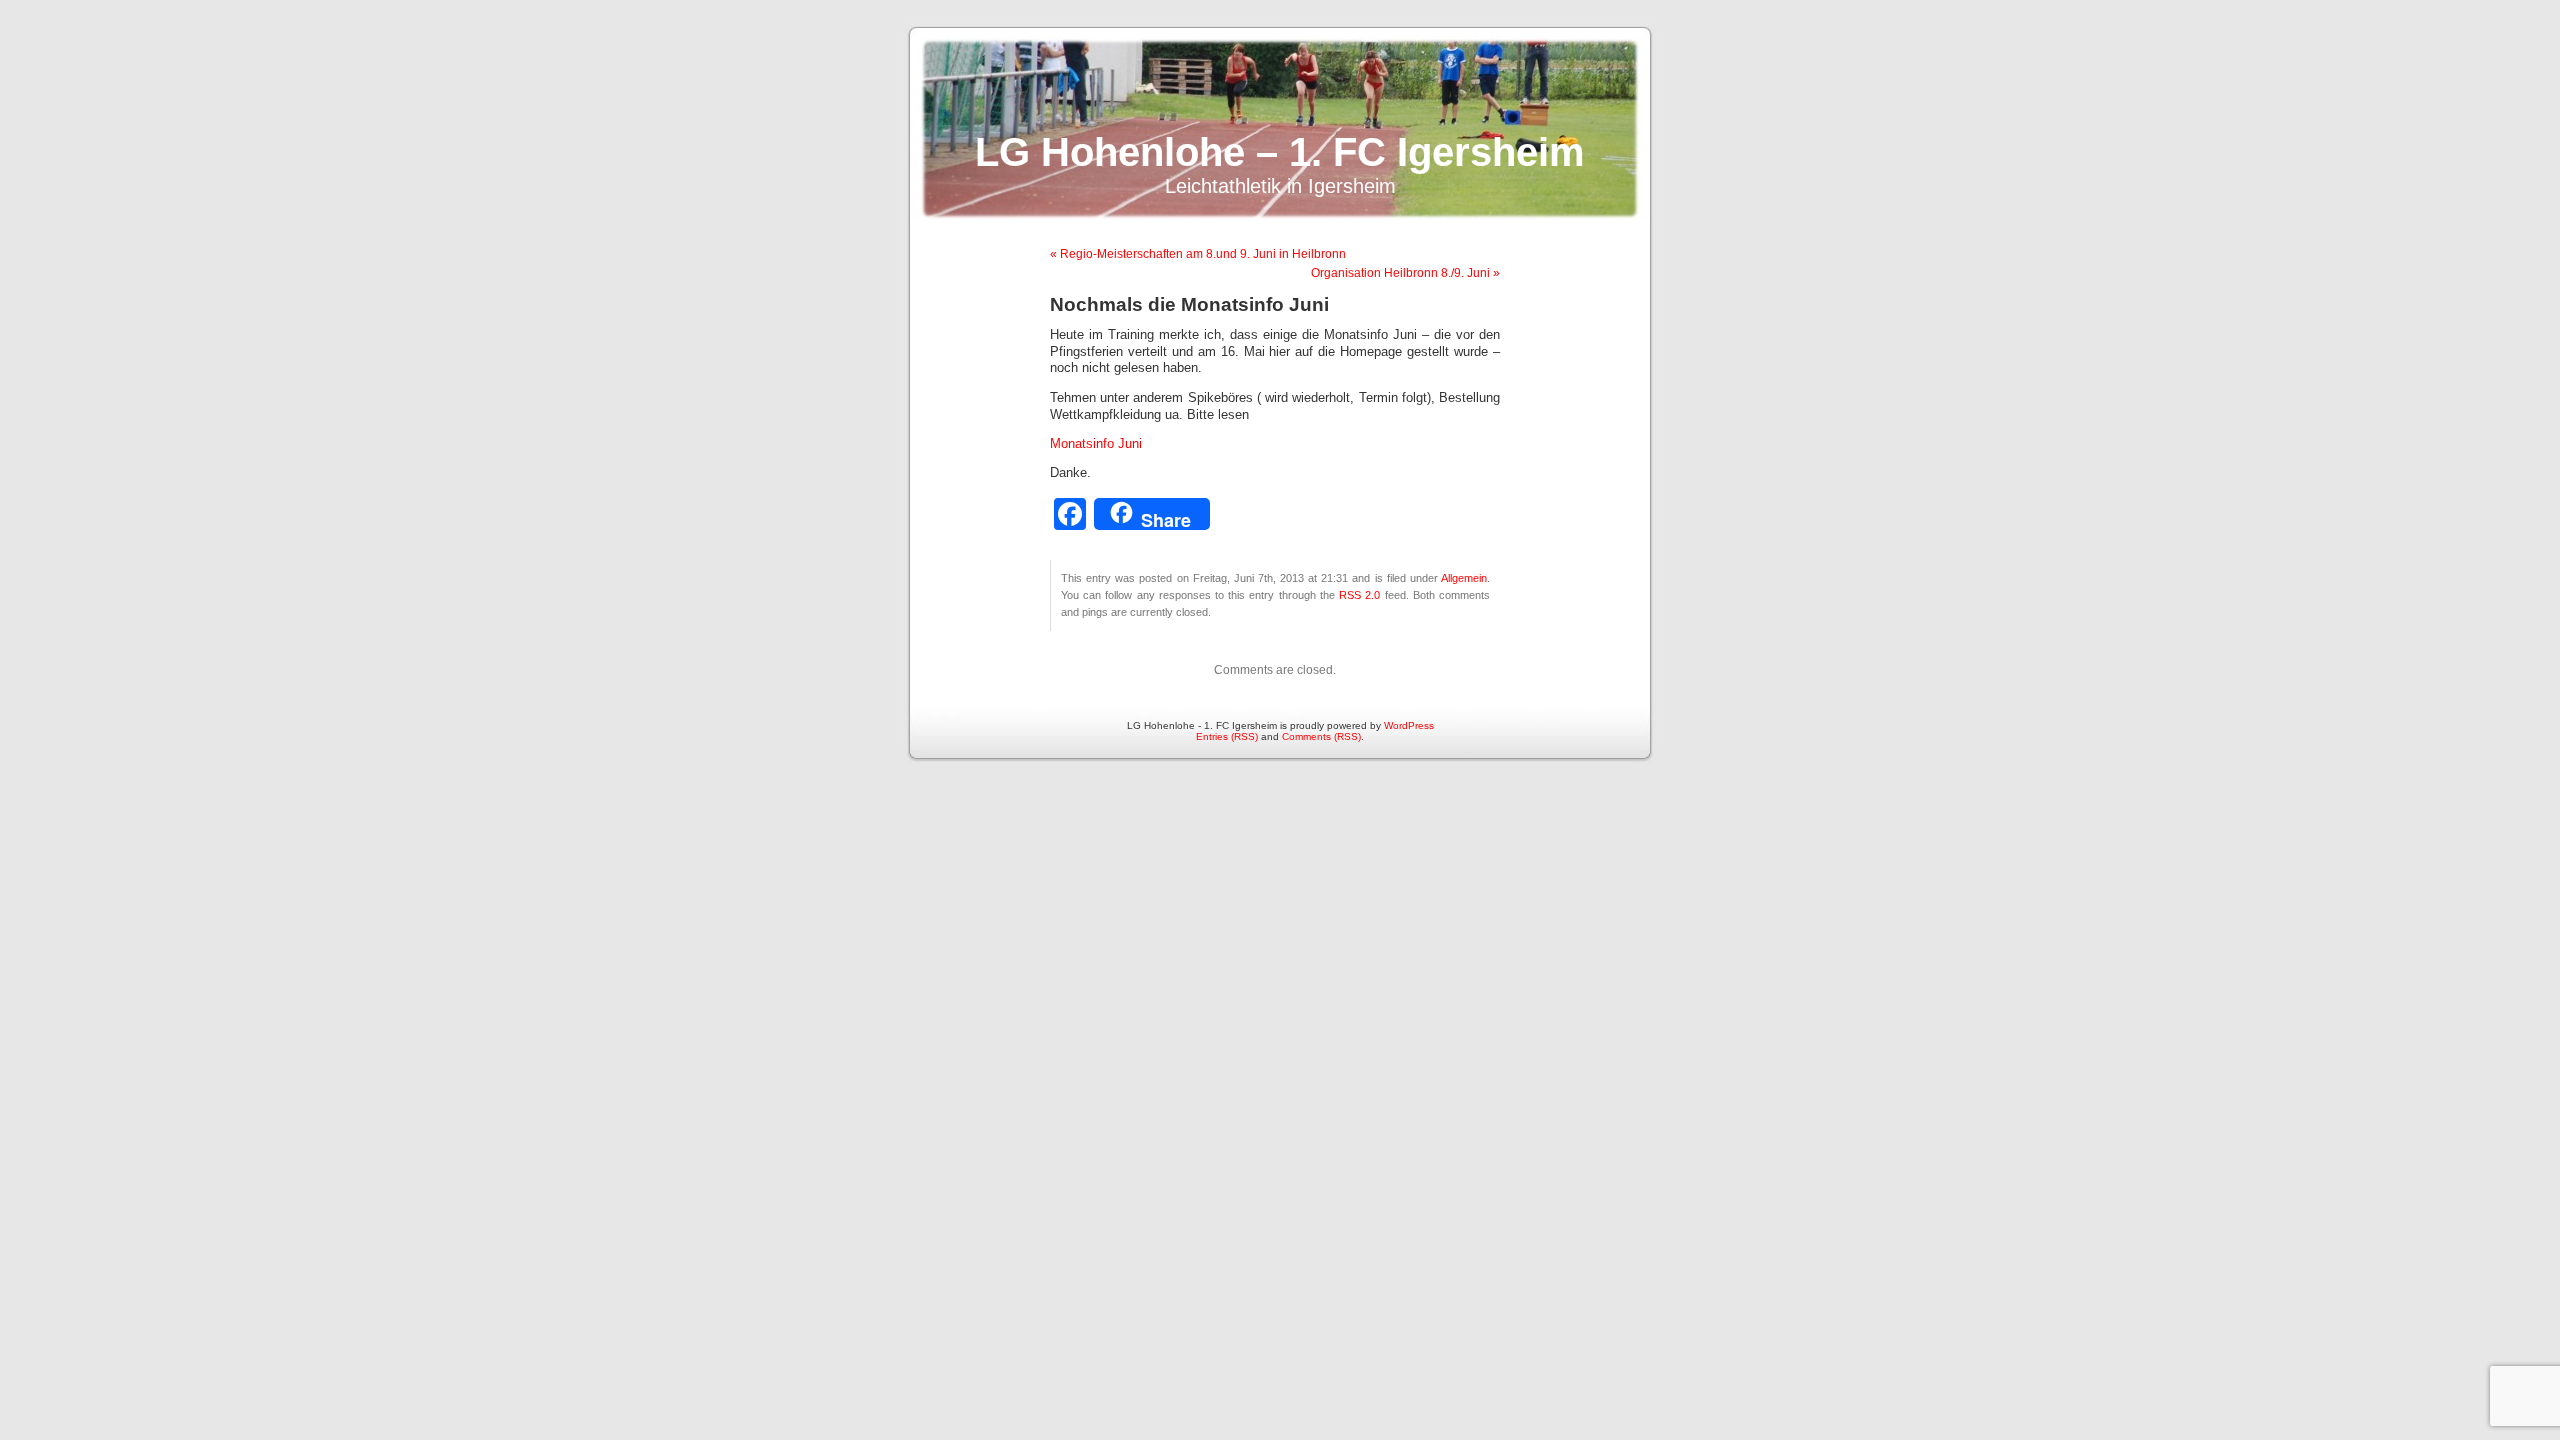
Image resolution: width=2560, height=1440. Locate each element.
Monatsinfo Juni (1096, 444)
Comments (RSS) (1321, 736)
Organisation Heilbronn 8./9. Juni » (1405, 273)
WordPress (1409, 725)
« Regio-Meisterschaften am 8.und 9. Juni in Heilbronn (1198, 254)
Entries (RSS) (1227, 736)
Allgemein (1464, 578)
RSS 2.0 (1359, 595)
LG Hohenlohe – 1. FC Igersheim (1280, 152)
